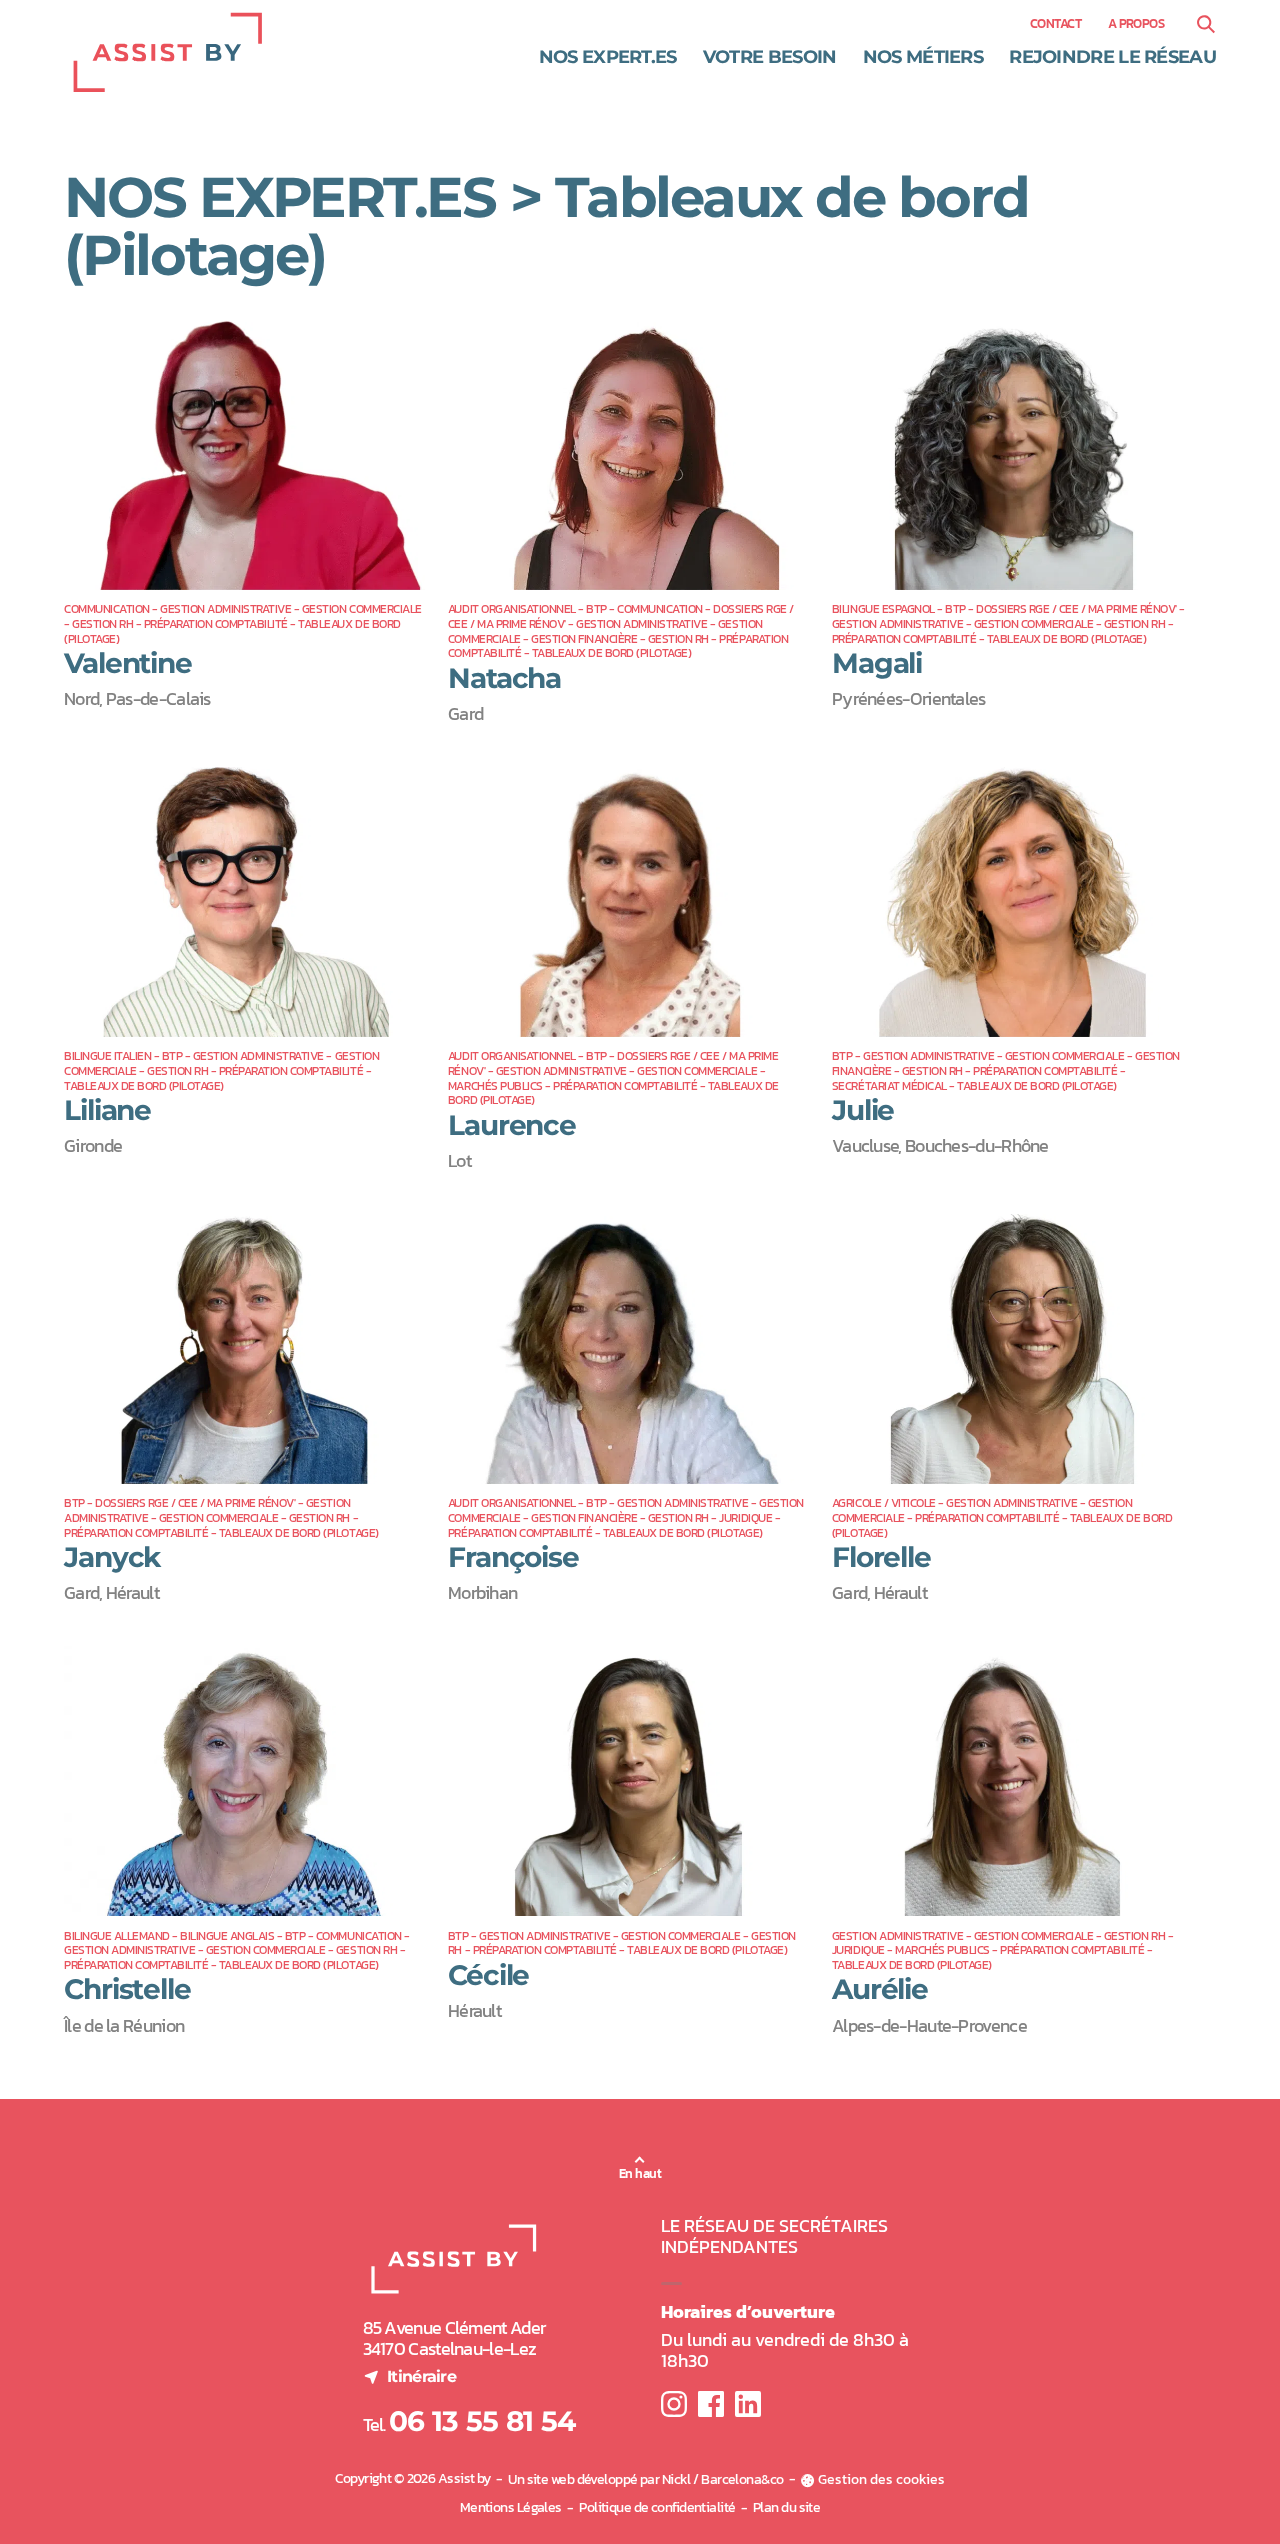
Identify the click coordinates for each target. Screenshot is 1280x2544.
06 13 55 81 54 (482, 2421)
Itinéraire (410, 2376)
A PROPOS (1136, 24)
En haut (640, 2173)
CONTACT (1055, 24)
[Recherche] (1205, 25)
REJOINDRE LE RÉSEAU (1112, 56)
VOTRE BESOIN (770, 56)
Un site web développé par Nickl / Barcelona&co (645, 2479)
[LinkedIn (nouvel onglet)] (747, 2404)
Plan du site (786, 2507)
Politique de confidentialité (657, 2507)
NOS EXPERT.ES (608, 56)
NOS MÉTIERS (923, 56)
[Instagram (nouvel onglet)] (674, 2404)
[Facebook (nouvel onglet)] (710, 2404)
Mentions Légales (511, 2507)
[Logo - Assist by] (168, 53)
